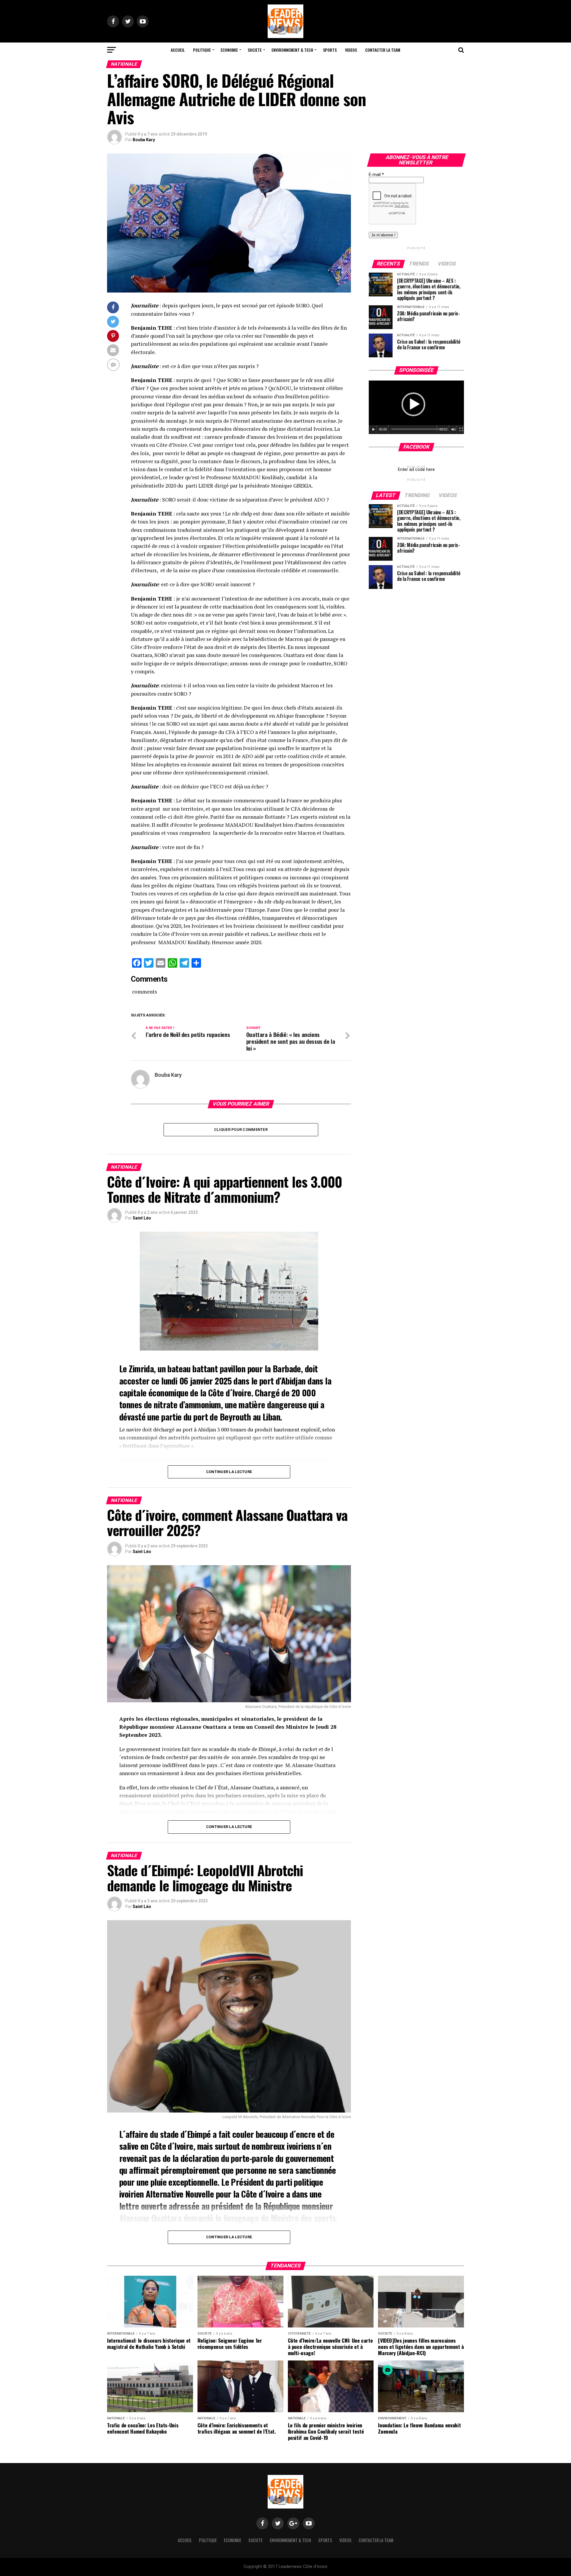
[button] (413, 404)
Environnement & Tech (292, 50)
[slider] (418, 429)
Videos (351, 50)
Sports (330, 50)
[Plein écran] (461, 430)
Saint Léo (142, 1218)
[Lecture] (374, 430)
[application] (416, 407)
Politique (202, 50)
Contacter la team (383, 50)
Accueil (178, 50)
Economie (229, 50)
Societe (255, 50)
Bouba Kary (144, 140)
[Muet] (454, 430)
